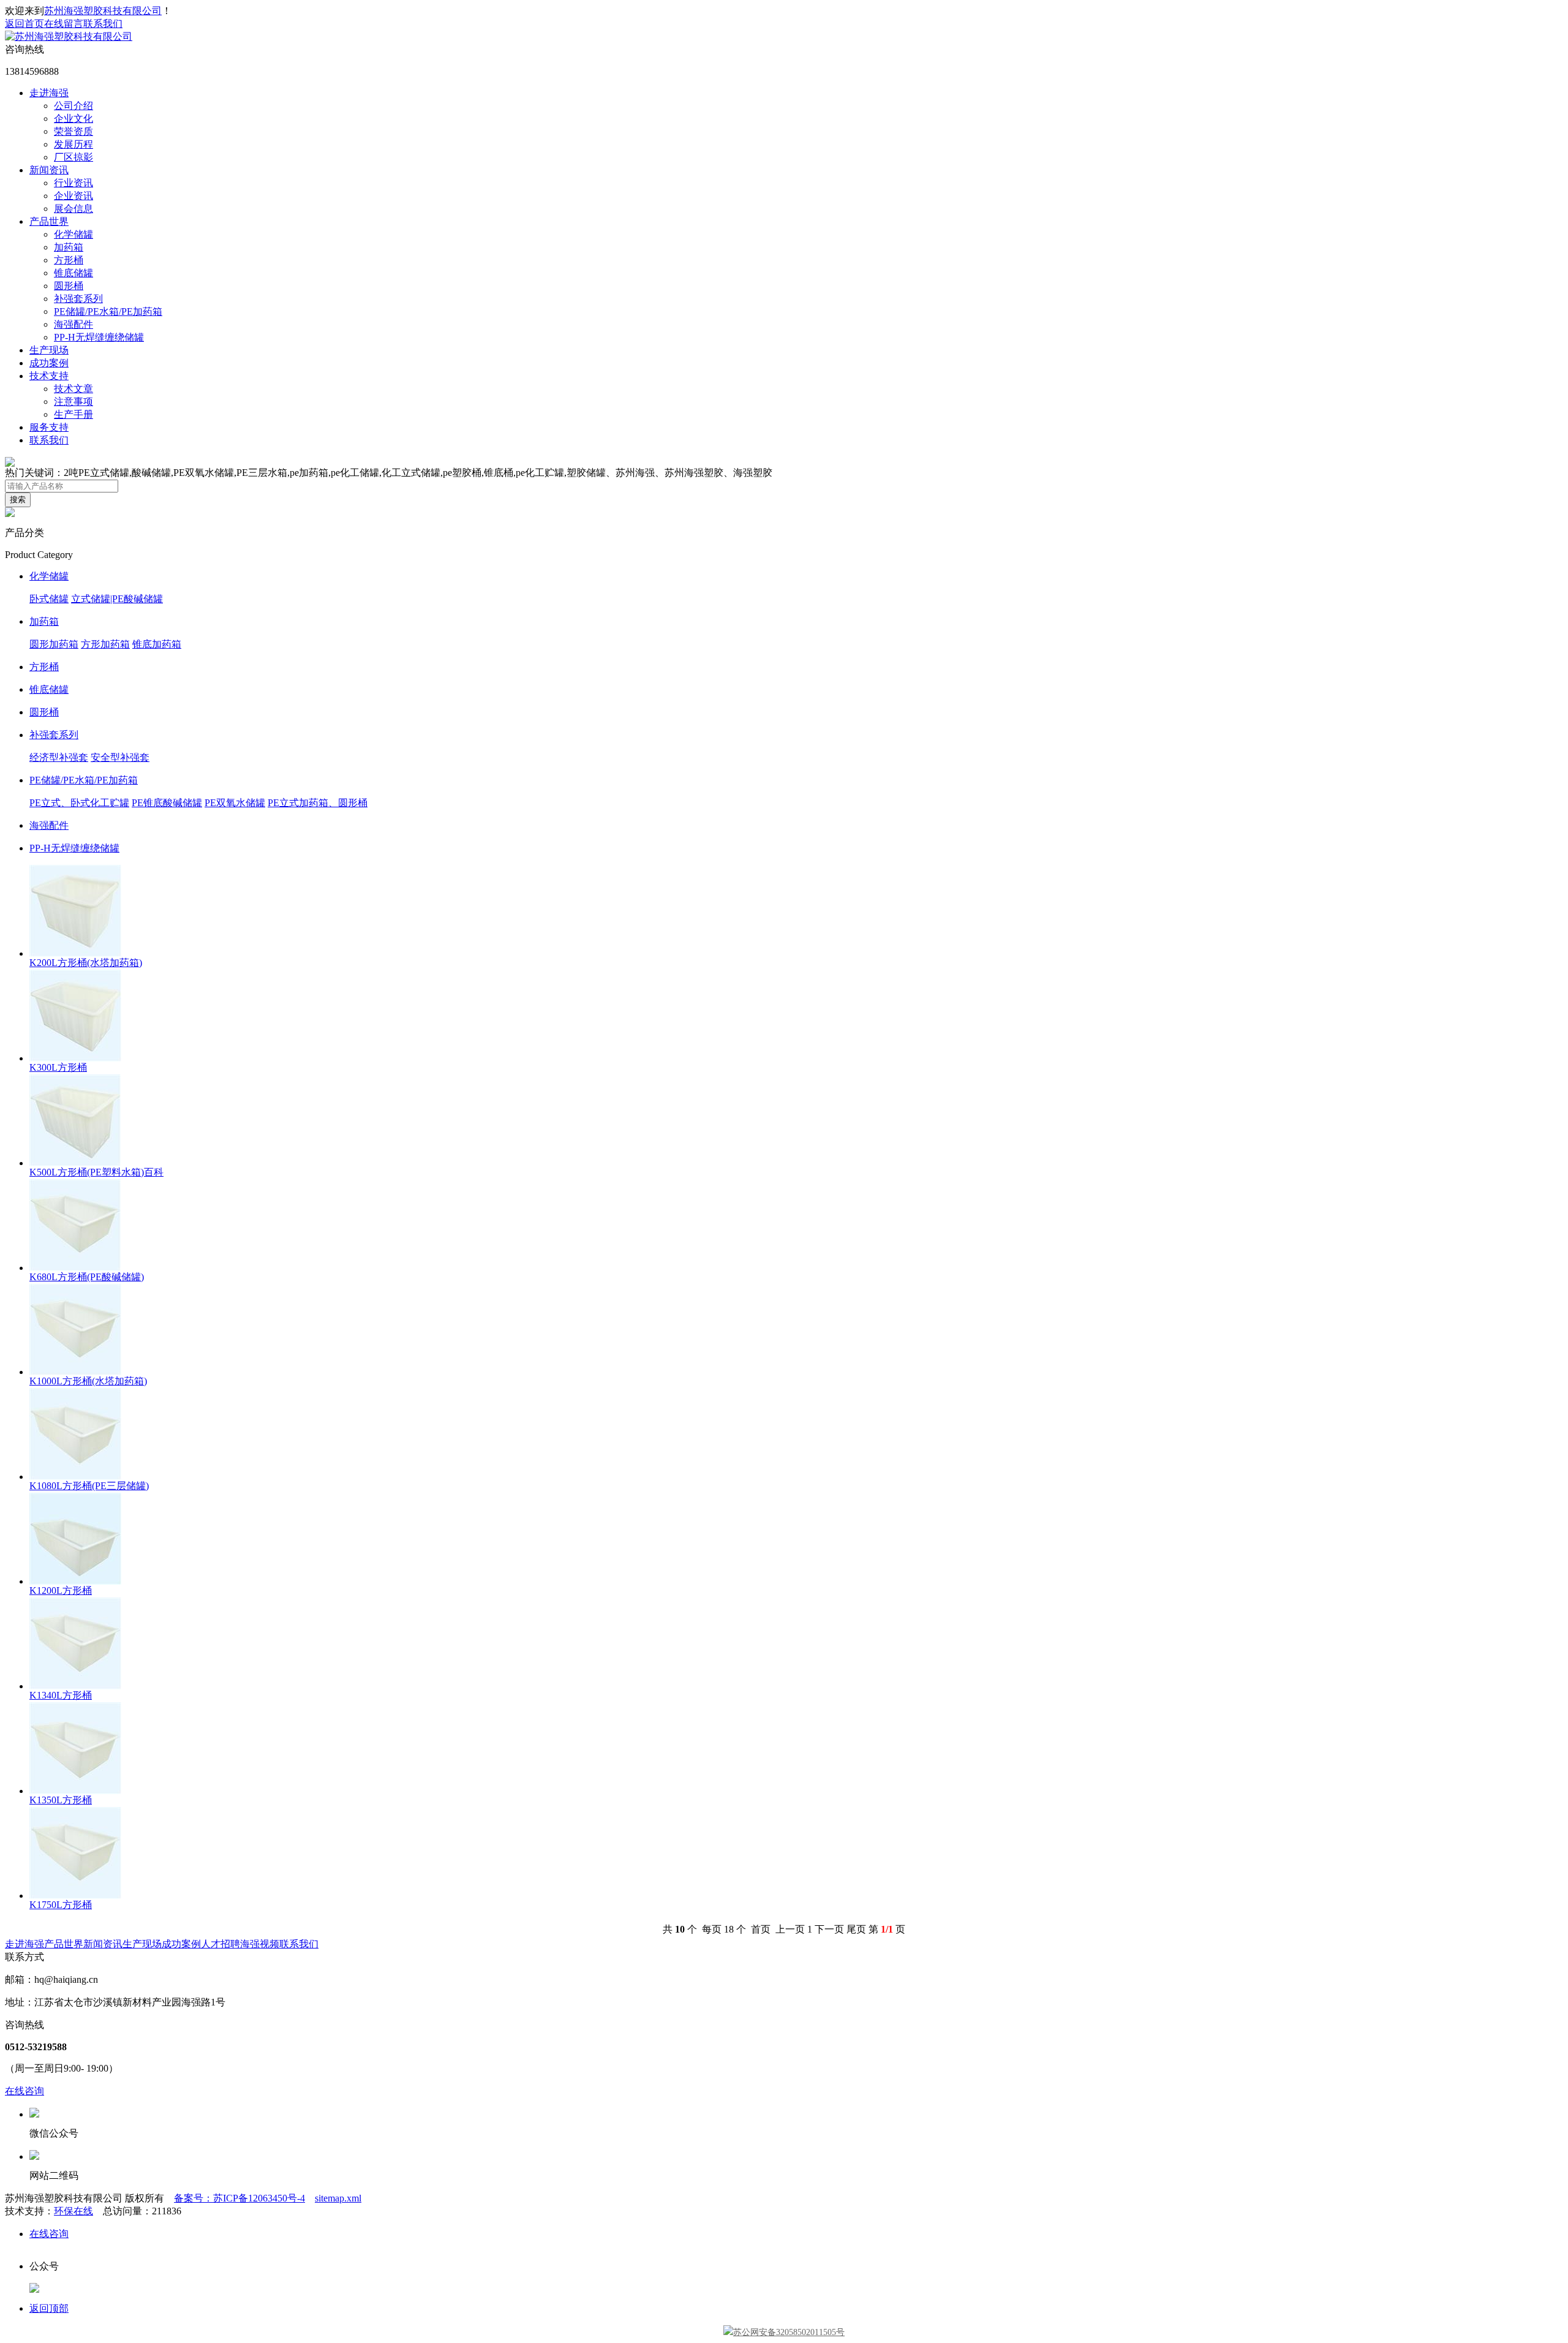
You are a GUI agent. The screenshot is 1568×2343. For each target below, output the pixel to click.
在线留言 (64, 24)
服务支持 (49, 427)
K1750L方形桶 (61, 1905)
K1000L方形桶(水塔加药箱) (88, 1381)
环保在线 (73, 2211)
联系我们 (103, 24)
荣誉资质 (73, 131)
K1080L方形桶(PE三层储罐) (89, 1486)
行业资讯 (73, 183)
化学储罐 (73, 234)
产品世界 (49, 221)
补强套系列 (78, 299)
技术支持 (49, 376)
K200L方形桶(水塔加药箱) (86, 963)
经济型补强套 (59, 757)
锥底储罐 (73, 273)
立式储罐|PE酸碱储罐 (117, 599)
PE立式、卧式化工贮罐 (79, 803)
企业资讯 (73, 196)
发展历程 (73, 144)
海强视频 (260, 1944)
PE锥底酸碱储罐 (167, 803)
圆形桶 (69, 286)
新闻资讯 (49, 170)
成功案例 (49, 363)
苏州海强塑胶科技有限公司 (103, 11)
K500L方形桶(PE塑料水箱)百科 (96, 1172)
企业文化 (73, 119)
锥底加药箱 (157, 644)
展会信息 (73, 209)
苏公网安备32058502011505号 (789, 2332)
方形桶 (69, 260)
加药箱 (69, 247)
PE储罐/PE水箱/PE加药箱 (108, 311)
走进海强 (49, 93)
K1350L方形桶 (61, 1800)
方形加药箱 (105, 644)
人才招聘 (221, 1944)
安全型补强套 (120, 757)
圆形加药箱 (54, 644)
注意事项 (73, 402)
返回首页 (24, 24)
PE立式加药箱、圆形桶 (318, 803)
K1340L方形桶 (61, 1695)
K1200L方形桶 (61, 1590)
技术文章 (73, 389)
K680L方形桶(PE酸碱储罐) (87, 1277)
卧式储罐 (49, 599)
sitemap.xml (338, 2198)
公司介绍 (73, 106)
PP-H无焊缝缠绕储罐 (99, 337)
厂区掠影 (73, 157)
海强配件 (73, 324)
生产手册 (73, 414)
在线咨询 (24, 2091)
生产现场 (49, 350)
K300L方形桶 (58, 1067)
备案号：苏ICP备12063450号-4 (239, 2198)
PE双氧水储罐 (235, 803)
